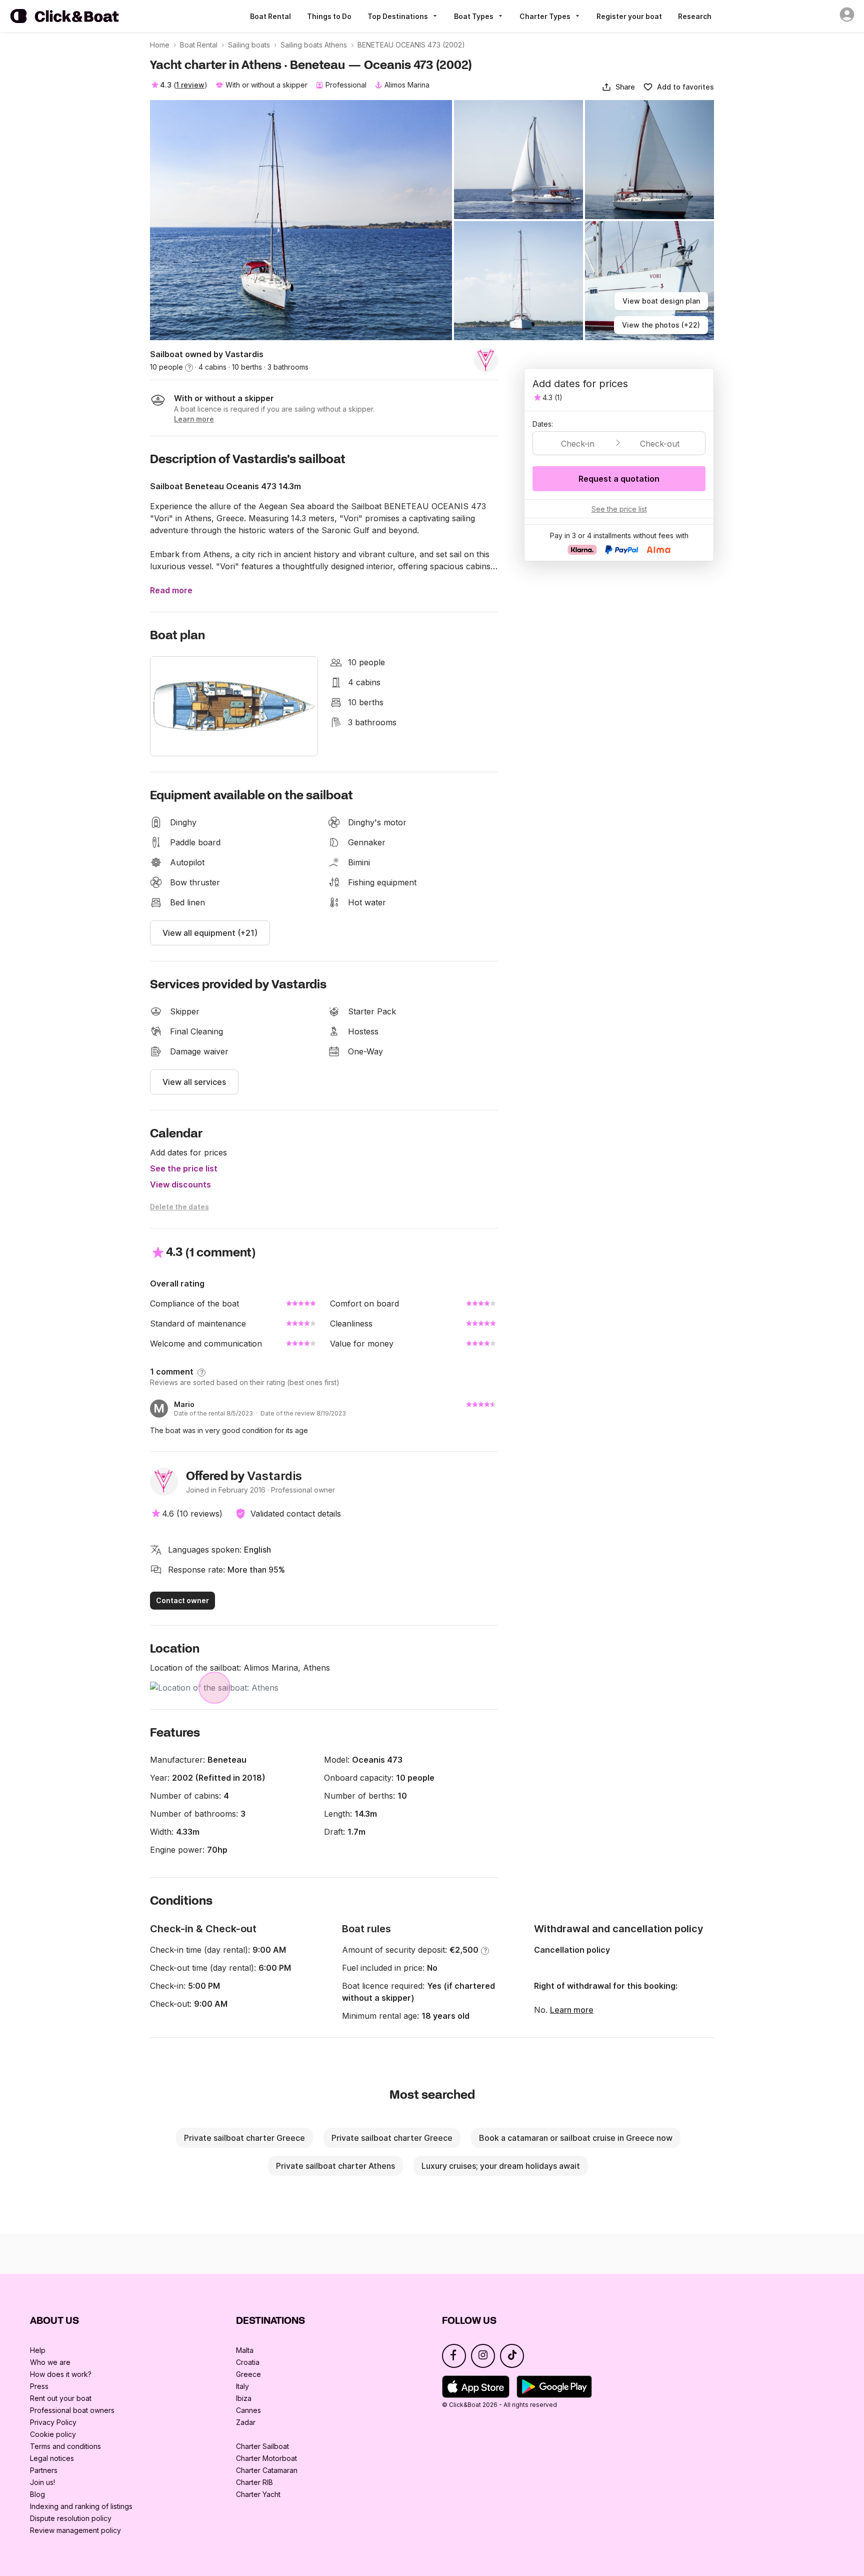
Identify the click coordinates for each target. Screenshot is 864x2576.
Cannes (248, 2410)
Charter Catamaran (267, 2470)
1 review (190, 85)
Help (38, 2350)
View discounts (180, 1184)
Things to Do (329, 16)
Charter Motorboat (266, 2458)
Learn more (572, 2010)
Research (695, 16)
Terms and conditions (65, 2446)
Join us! (42, 2482)
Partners (44, 2470)
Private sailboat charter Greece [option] (244, 2138)
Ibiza (244, 2398)
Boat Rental (270, 16)
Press (39, 2386)
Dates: (543, 424)
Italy (242, 2386)
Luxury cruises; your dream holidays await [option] (501, 2166)
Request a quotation (619, 479)
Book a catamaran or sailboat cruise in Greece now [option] (576, 2138)
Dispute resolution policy (71, 2518)
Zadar (246, 2422)
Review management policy (75, 2530)
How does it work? (61, 2374)
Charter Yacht (258, 2494)
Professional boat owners (72, 2410)
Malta (245, 2350)
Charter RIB (254, 2482)
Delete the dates (179, 1207)
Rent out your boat (61, 2398)
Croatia (248, 2362)
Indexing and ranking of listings (81, 2506)
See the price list (184, 1168)
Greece (248, 2374)
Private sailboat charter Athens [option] (335, 2166)
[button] (618, 87)
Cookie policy (53, 2434)
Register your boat (629, 16)
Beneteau (227, 1760)
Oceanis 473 (377, 1760)
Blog (37, 2494)
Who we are (50, 2362)
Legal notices (52, 2458)
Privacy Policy (53, 2422)
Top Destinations (398, 16)
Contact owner (182, 1600)
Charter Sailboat (262, 2446)
